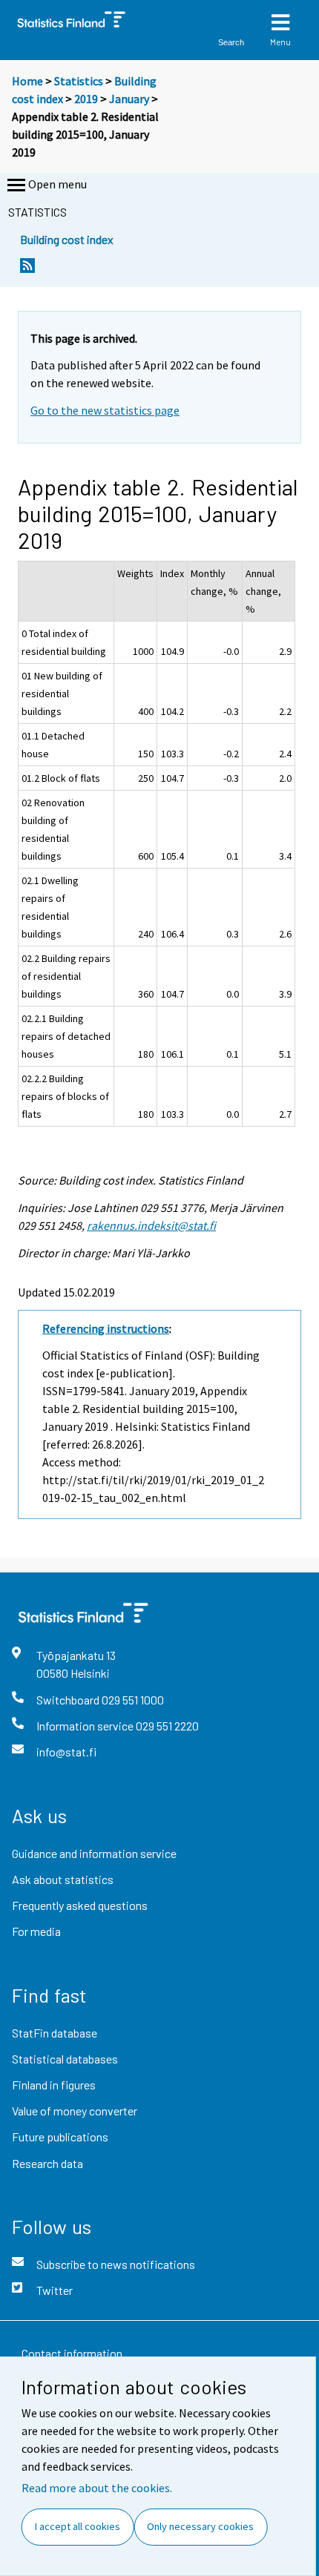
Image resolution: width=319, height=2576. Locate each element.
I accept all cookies (78, 2526)
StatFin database (55, 2033)
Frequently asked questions (80, 1905)
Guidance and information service (94, 1853)
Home (27, 81)
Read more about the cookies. (97, 2488)
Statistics (79, 81)
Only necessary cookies (200, 2526)
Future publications (60, 2137)
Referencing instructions (106, 1328)
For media (36, 1931)
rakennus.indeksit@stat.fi (151, 1225)
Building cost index (67, 239)
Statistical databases (65, 2059)
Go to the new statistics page (105, 410)
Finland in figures (54, 2085)
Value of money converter (75, 2111)
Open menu (57, 184)
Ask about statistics (63, 1879)
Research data (47, 2163)
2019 (86, 99)
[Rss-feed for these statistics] (27, 270)
